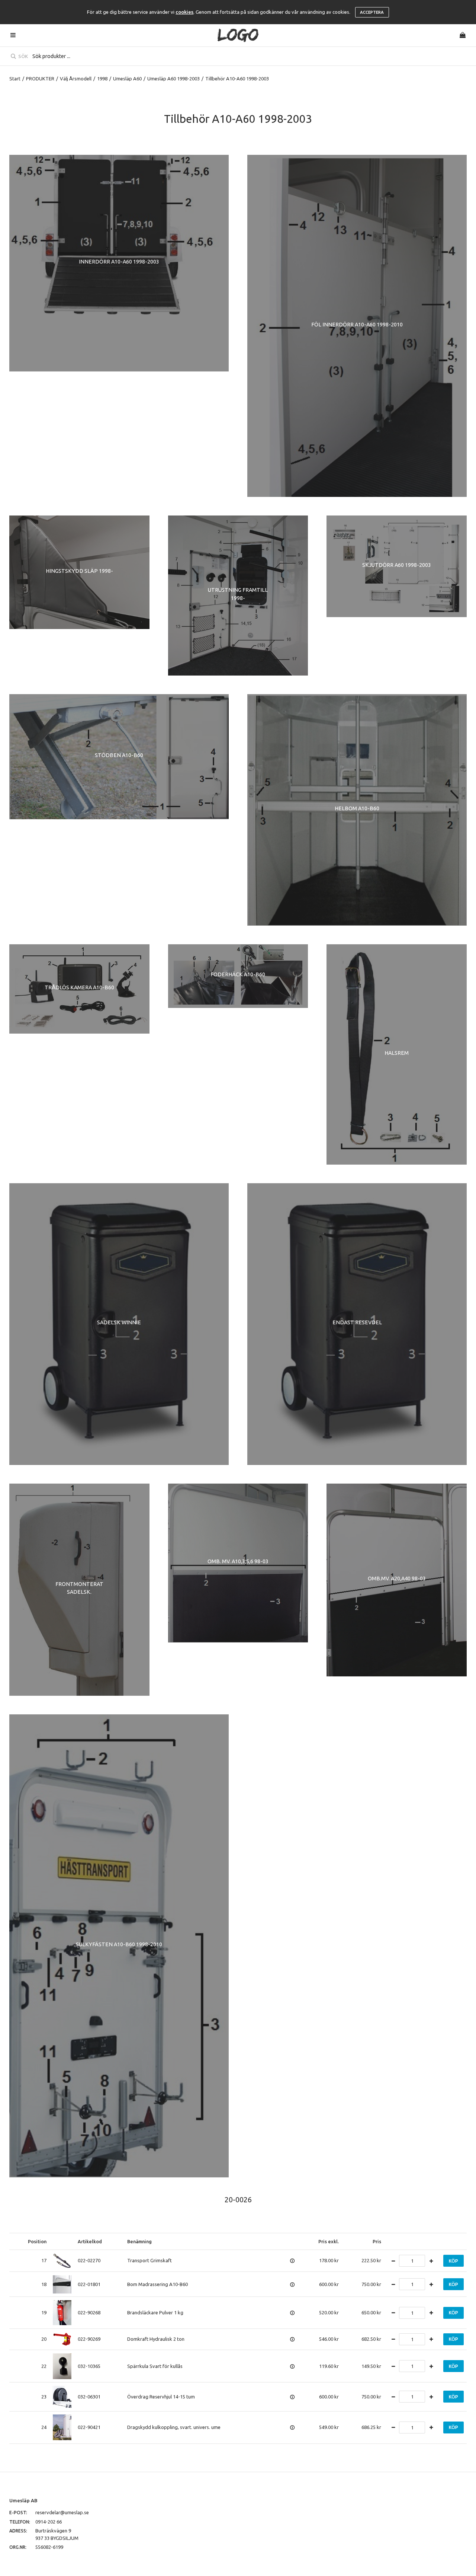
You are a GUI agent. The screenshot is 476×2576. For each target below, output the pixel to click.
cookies (184, 12)
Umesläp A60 (127, 79)
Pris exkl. (329, 2241)
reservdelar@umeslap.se (62, 2512)
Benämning (139, 2241)
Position (37, 2241)
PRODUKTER (40, 79)
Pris (377, 2241)
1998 (102, 79)
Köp (454, 2261)
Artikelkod (90, 2241)
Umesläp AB (23, 2500)
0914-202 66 (49, 2522)
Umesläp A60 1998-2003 (173, 79)
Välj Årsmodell (76, 79)
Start (15, 79)
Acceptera (372, 12)
